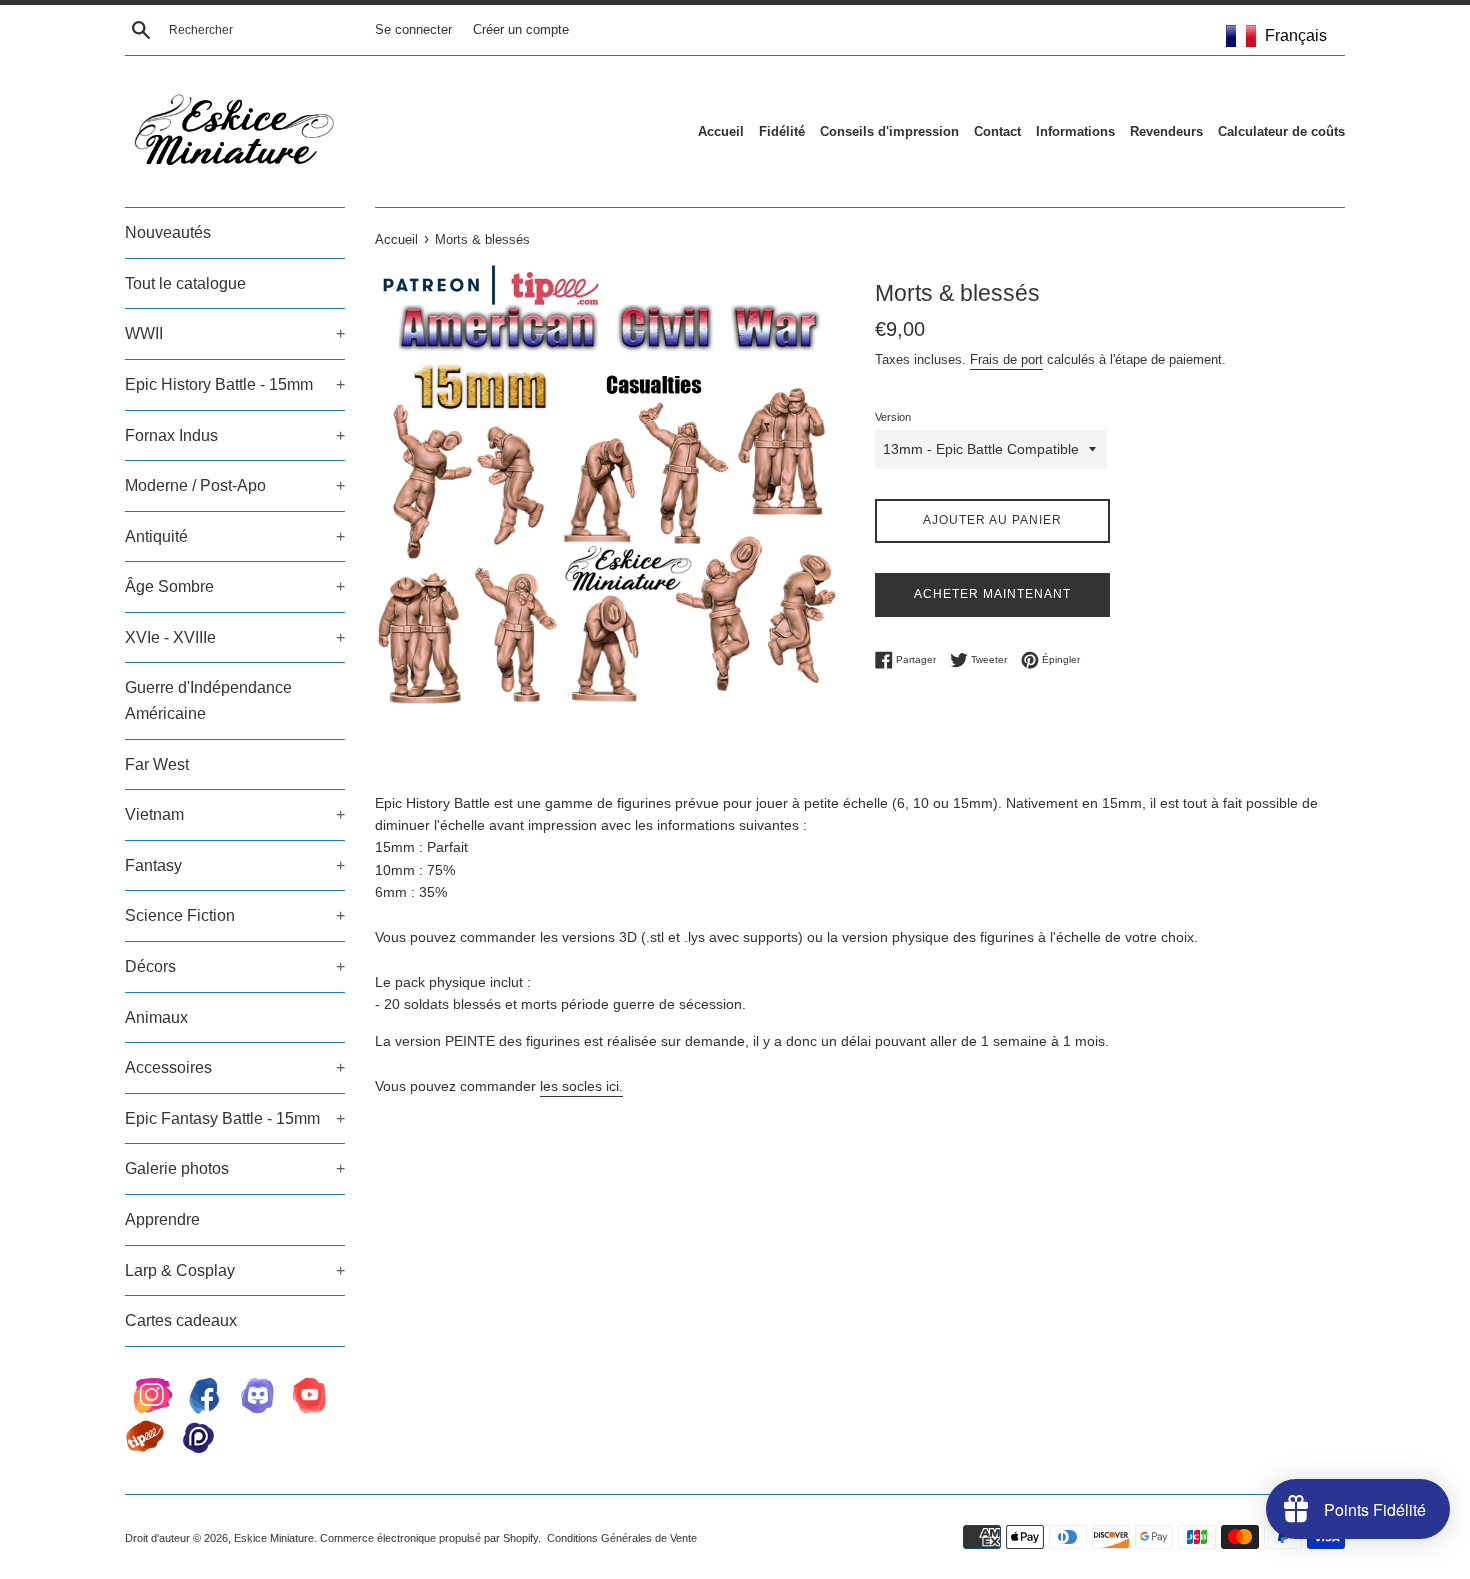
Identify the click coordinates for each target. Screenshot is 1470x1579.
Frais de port (1006, 359)
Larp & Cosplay (235, 1270)
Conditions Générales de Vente (622, 1538)
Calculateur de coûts (1281, 131)
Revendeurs (1166, 131)
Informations (1075, 131)
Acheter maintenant (992, 594)
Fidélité (782, 131)
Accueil (721, 131)
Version (893, 417)
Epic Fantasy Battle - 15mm (235, 1118)
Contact (997, 131)
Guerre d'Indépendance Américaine (208, 700)
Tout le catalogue (185, 283)
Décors (235, 966)
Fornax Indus (235, 435)
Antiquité (235, 536)
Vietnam (235, 814)
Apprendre (162, 1219)
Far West (157, 764)
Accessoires (235, 1067)
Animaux (156, 1017)
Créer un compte (521, 30)
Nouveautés (168, 232)
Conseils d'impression (889, 131)
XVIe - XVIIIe (235, 637)
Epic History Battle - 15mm (235, 384)
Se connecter (413, 30)
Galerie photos (235, 1168)
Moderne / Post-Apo (235, 485)
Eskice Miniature (274, 1538)
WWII (235, 333)
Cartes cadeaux (181, 1320)
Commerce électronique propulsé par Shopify (429, 1538)
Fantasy (235, 865)
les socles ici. (581, 1086)
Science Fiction (235, 915)
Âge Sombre (235, 586)
